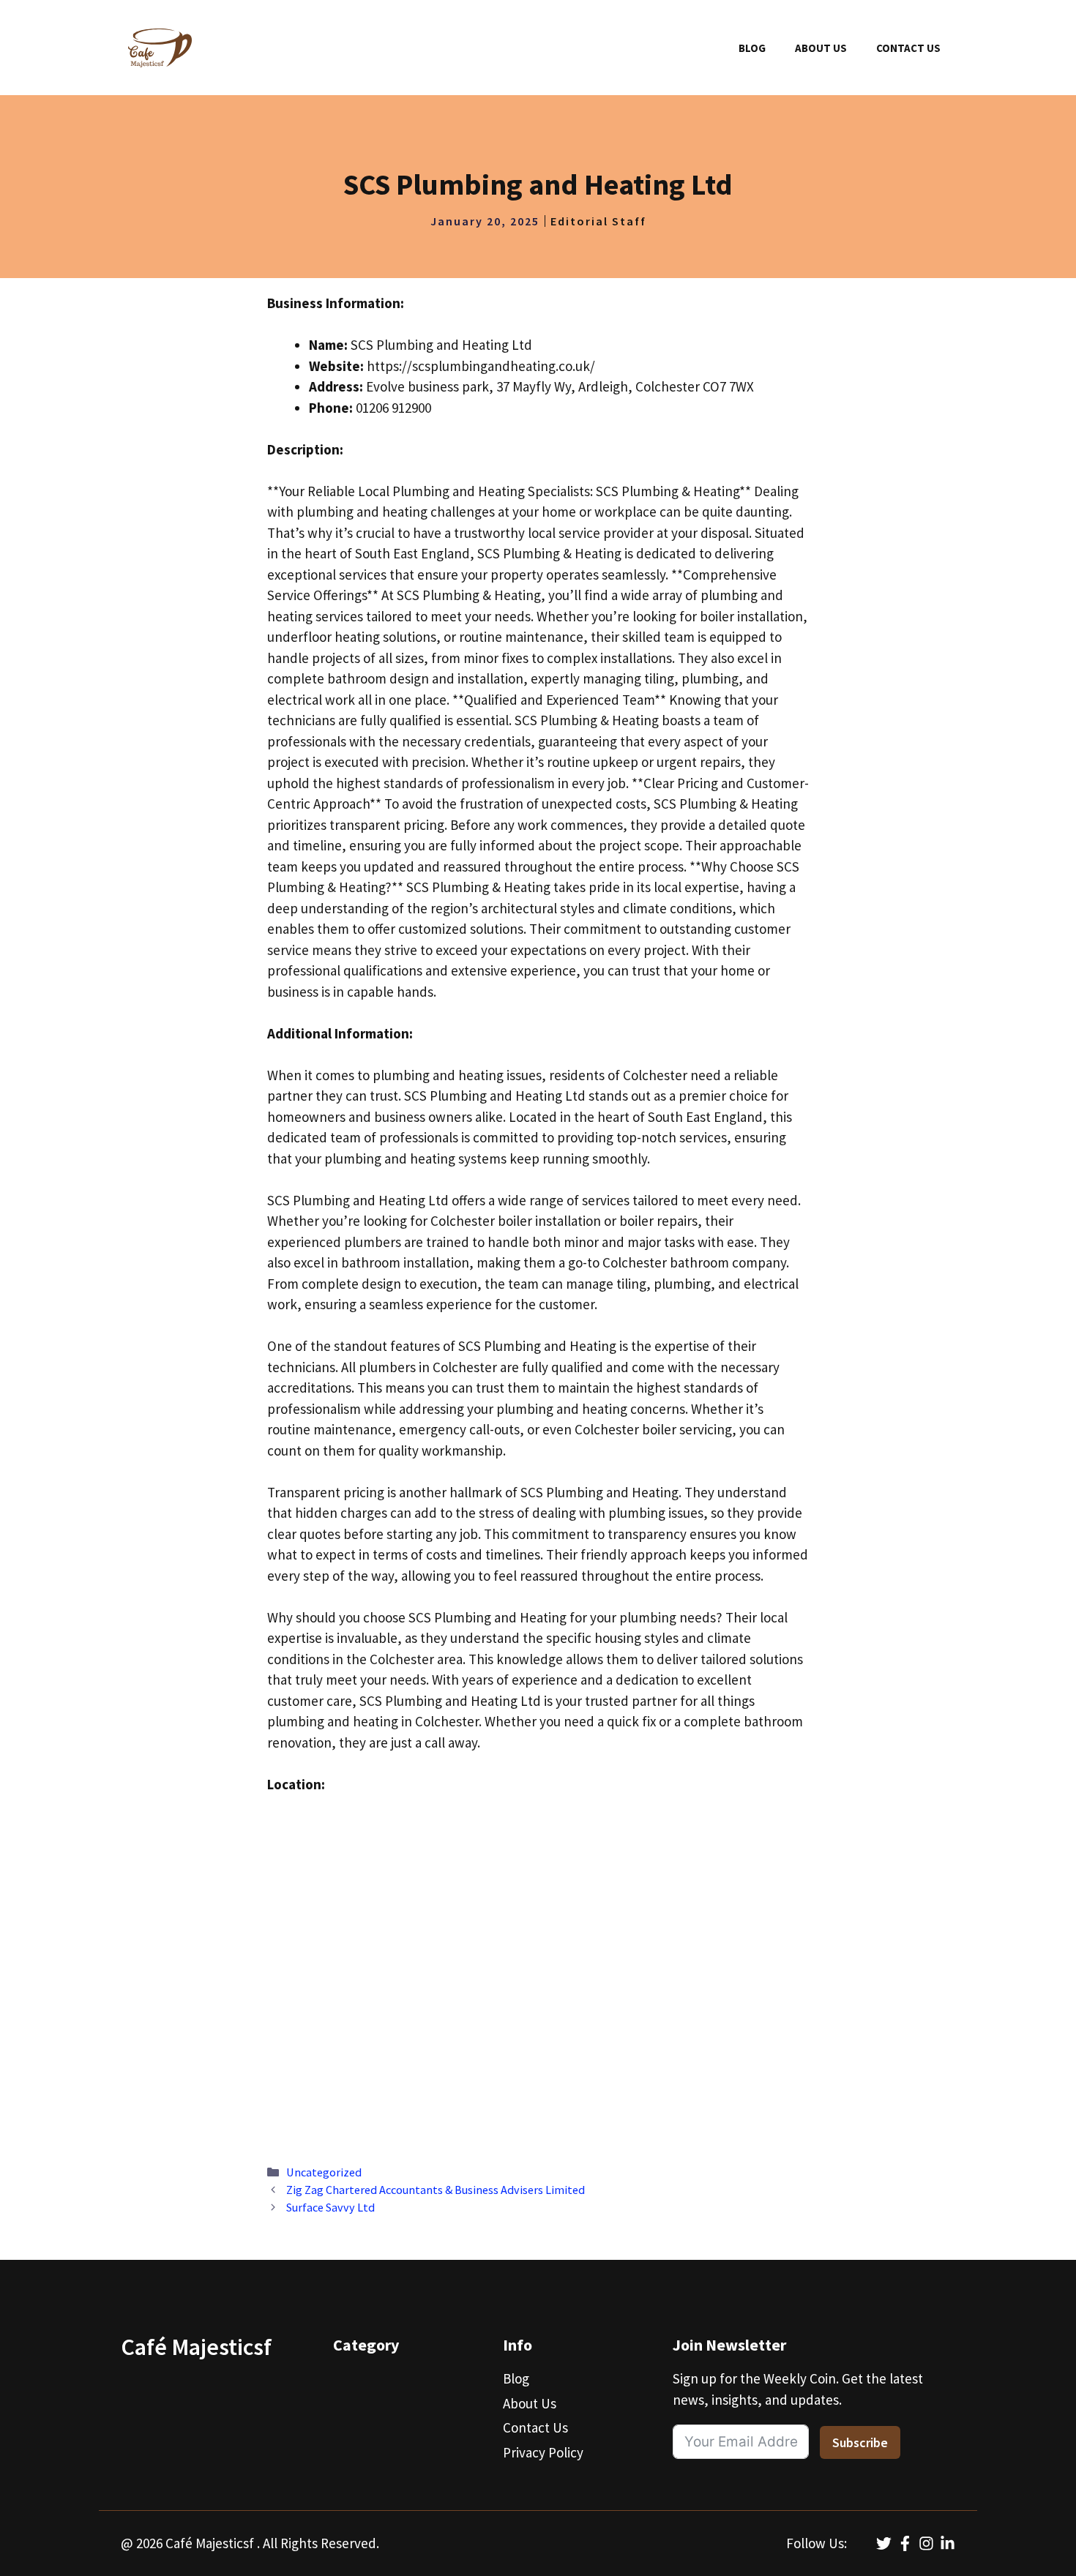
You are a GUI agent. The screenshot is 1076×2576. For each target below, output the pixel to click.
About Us (821, 48)
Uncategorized (324, 2172)
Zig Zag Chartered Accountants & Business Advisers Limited (436, 2190)
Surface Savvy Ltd (330, 2207)
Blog (752, 48)
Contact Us (908, 48)
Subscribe (860, 2442)
